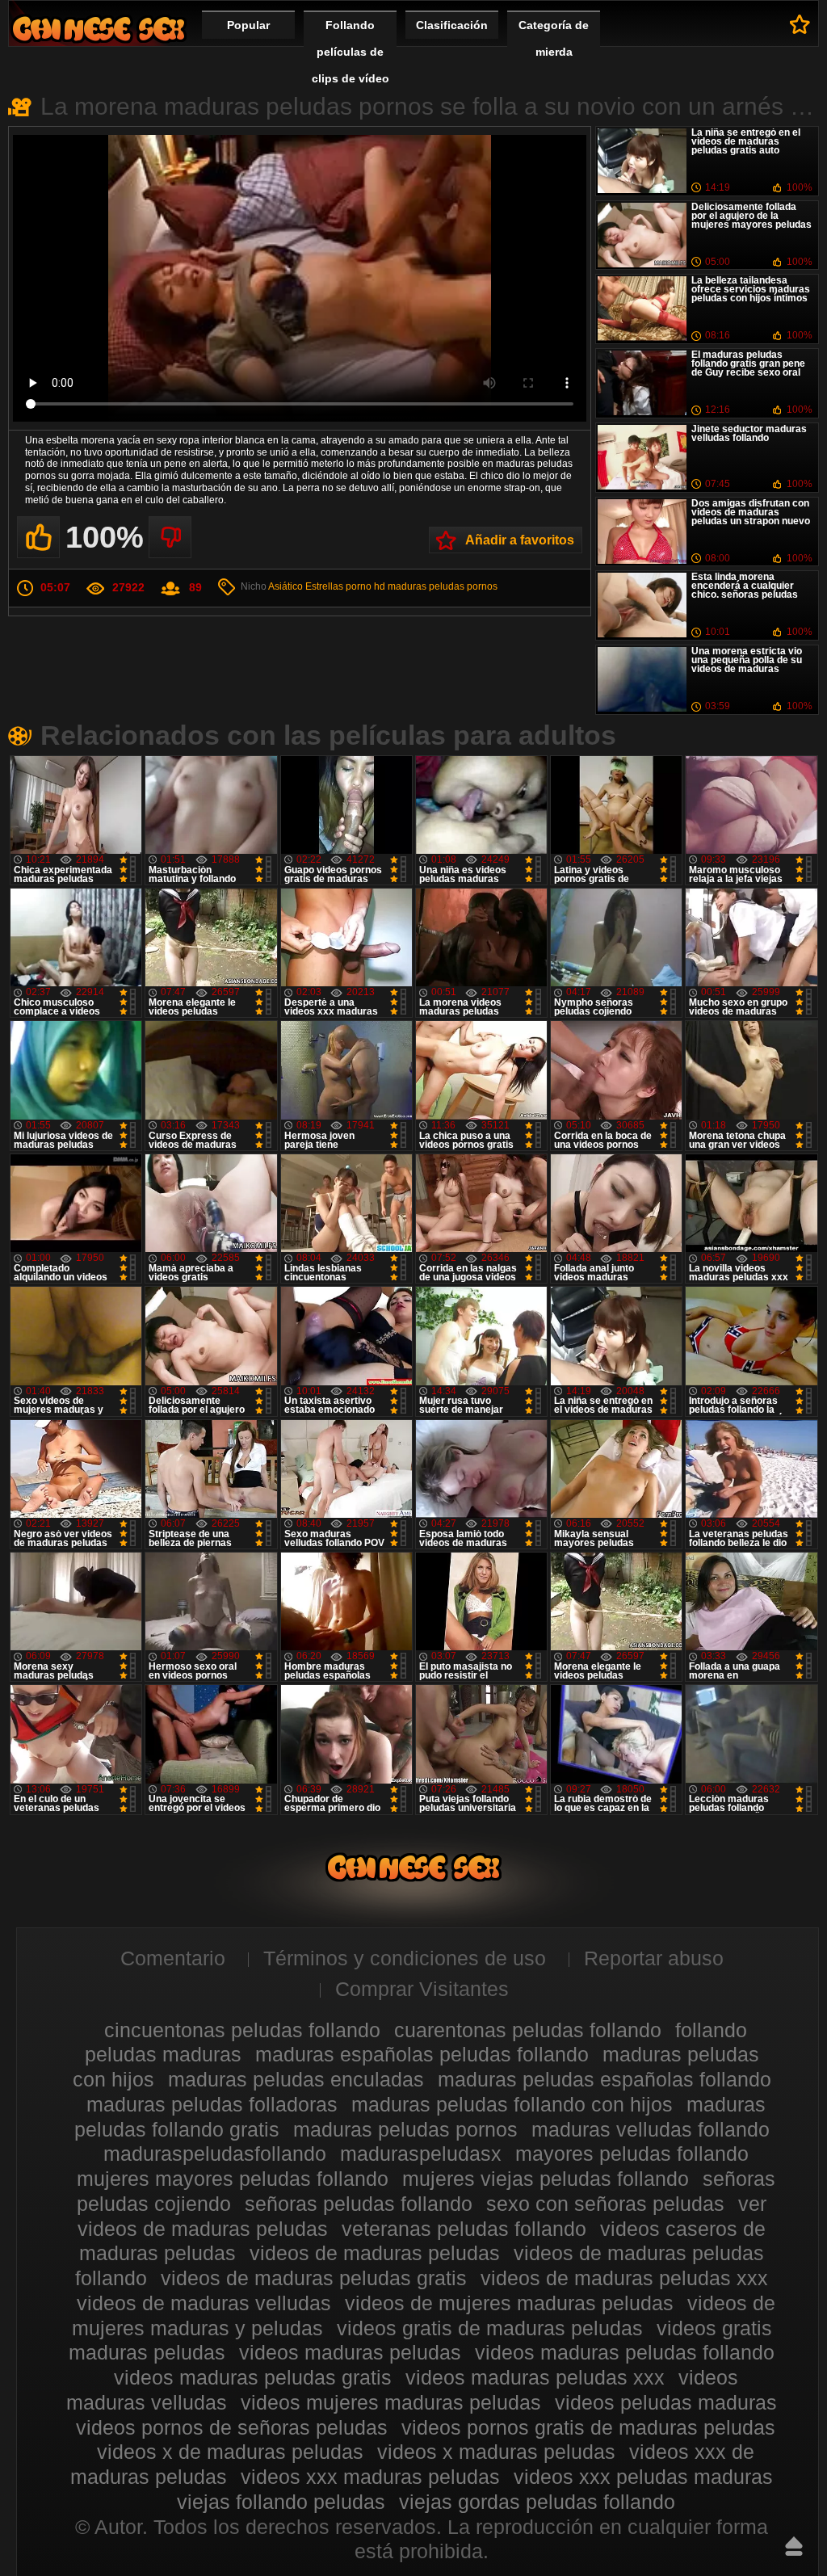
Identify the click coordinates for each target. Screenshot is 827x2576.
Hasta (794, 2546)
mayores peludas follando (632, 2154)
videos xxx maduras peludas (370, 2477)
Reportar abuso (654, 1958)
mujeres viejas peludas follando (546, 2179)
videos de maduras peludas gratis (314, 2278)
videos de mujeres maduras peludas (509, 2303)
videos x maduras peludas (496, 2452)
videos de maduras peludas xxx (624, 2278)
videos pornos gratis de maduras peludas (588, 2427)
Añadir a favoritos (520, 540)
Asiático (285, 586)
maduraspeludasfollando (215, 2154)
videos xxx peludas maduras (643, 2477)
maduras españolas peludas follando (422, 2054)
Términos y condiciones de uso (405, 1958)
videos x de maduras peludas (230, 2452)
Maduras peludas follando (99, 29)
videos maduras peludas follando (625, 2352)
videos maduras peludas (350, 2352)
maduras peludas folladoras (212, 2104)
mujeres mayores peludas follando (233, 2179)
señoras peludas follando (359, 2204)
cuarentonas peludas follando (528, 2030)
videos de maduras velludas (204, 2303)
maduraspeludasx (421, 2154)
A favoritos (800, 24)
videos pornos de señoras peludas (232, 2427)
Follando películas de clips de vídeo (351, 52)
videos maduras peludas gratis (253, 2377)
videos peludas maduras (666, 2402)
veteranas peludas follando (464, 2229)
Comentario (173, 1958)
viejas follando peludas (281, 2502)
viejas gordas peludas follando (537, 2502)
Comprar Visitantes (422, 1989)
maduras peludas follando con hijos (512, 2104)
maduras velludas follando (651, 2129)
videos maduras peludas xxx (535, 2377)
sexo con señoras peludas (605, 2204)
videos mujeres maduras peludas (391, 2402)
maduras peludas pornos (443, 586)
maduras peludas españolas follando (605, 2079)
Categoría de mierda (554, 38)
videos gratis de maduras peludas (490, 2328)
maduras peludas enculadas (296, 2079)
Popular (248, 25)
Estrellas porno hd (345, 586)
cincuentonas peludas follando (242, 2030)
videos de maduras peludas (375, 2253)
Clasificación (452, 25)
